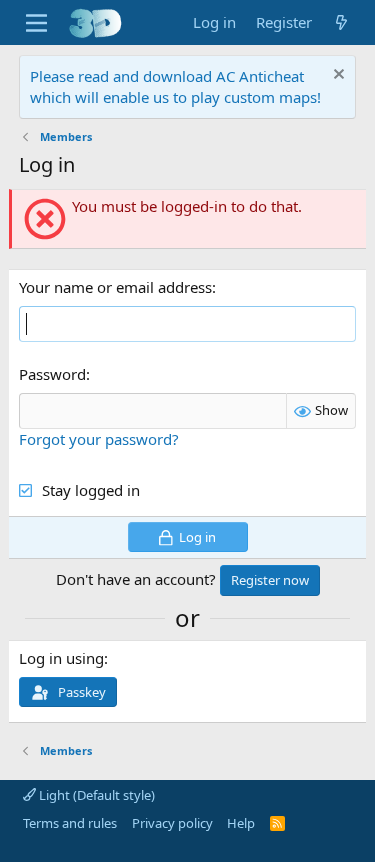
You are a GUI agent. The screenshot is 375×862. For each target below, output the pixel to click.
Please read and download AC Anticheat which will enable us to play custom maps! (175, 86)
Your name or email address (115, 287)
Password (52, 374)
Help (241, 823)
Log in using (61, 658)
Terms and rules (70, 823)
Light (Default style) (95, 795)
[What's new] (341, 22)
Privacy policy (172, 823)
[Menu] (36, 23)
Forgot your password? (99, 439)
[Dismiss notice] (336, 76)
